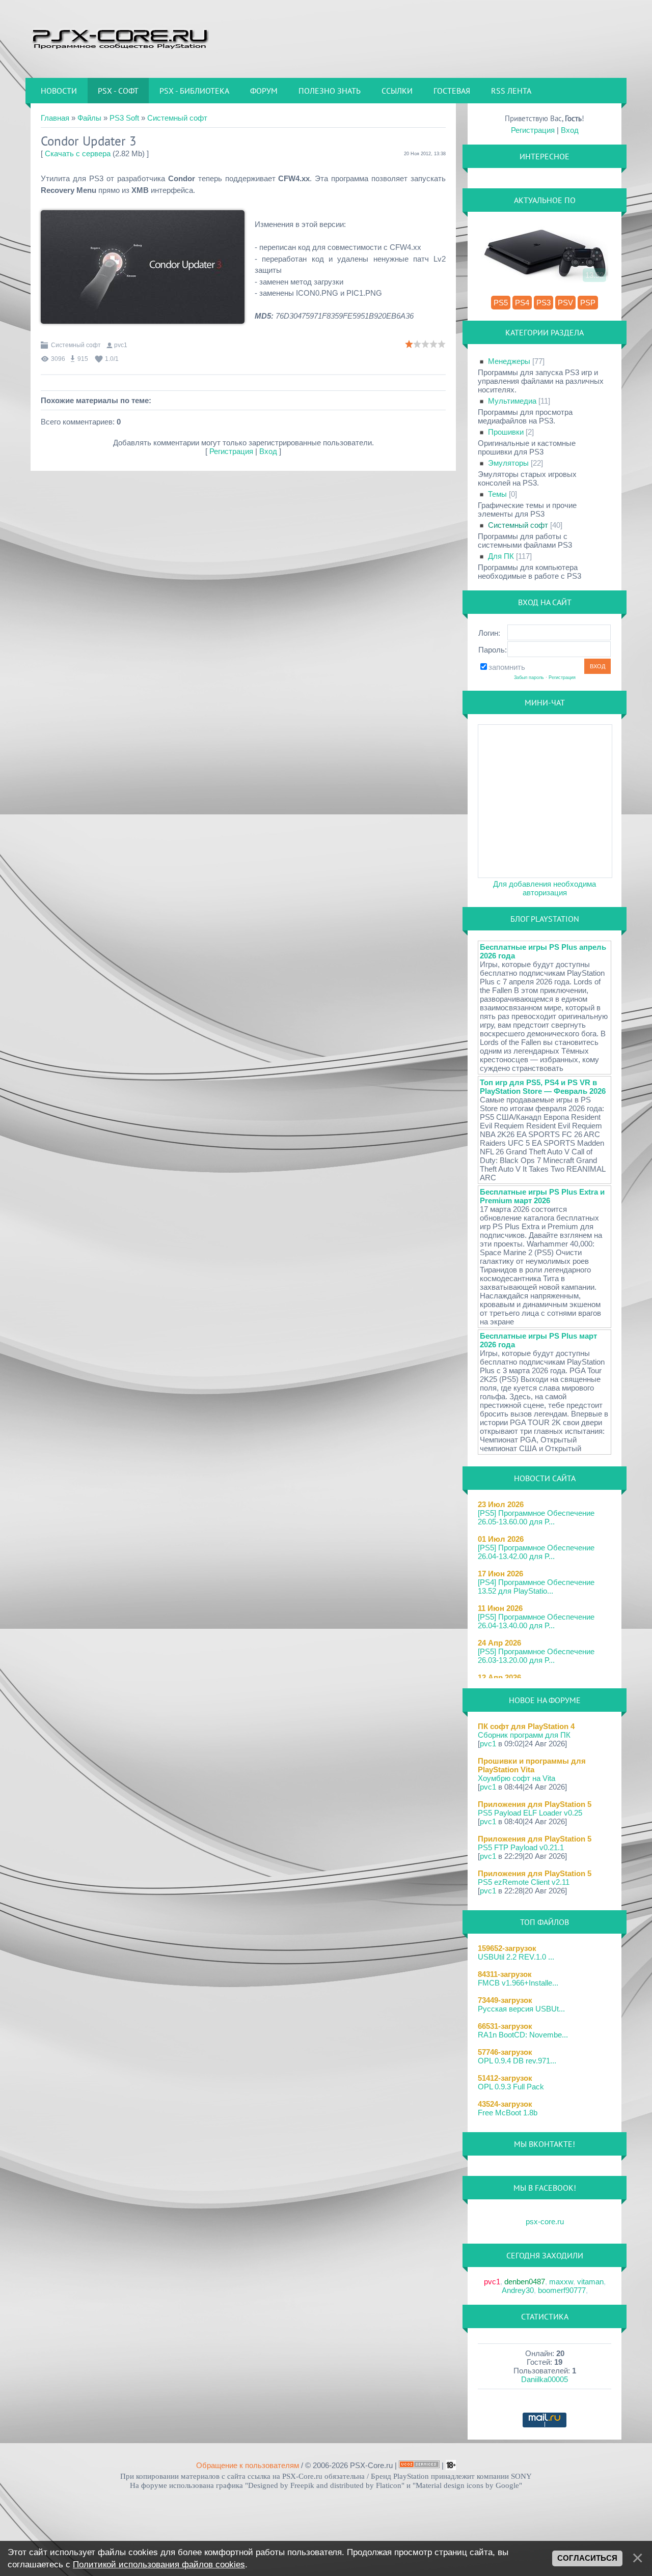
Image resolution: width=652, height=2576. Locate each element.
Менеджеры (509, 361)
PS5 (501, 303)
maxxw (561, 2282)
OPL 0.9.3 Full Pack (511, 2087)
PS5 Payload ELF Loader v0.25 (530, 1813)
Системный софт (177, 118)
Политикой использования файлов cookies (159, 2564)
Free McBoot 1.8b (508, 2113)
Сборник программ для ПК (524, 1735)
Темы (497, 494)
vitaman (590, 2282)
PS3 (544, 303)
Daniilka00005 (545, 2379)
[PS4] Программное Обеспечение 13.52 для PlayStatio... (536, 1587)
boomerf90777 (562, 2290)
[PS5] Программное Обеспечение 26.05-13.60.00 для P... (536, 1517)
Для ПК (501, 556)
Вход (268, 451)
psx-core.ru (545, 2221)
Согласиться (587, 2558)
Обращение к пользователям (248, 2465)
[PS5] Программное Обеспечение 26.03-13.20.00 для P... (536, 1656)
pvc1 (121, 345)
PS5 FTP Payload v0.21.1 (521, 1847)
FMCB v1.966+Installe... (518, 1983)
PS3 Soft (124, 118)
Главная (55, 118)
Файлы (89, 118)
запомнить (507, 667)
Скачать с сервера (78, 153)
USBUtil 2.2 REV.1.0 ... (516, 1957)
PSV (565, 303)
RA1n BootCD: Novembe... (523, 2035)
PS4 (522, 303)
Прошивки (506, 432)
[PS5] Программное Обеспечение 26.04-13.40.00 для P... (536, 1621)
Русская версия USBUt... (521, 2009)
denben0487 (525, 2282)
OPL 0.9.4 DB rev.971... (517, 2061)
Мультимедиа (512, 401)
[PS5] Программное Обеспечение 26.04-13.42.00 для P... (536, 1552)
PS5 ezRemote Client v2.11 (524, 1882)
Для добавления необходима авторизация (545, 888)
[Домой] (120, 38)
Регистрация (231, 451)
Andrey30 (518, 2290)
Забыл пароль (529, 677)
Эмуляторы (508, 463)
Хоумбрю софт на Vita (517, 1778)
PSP (588, 303)
